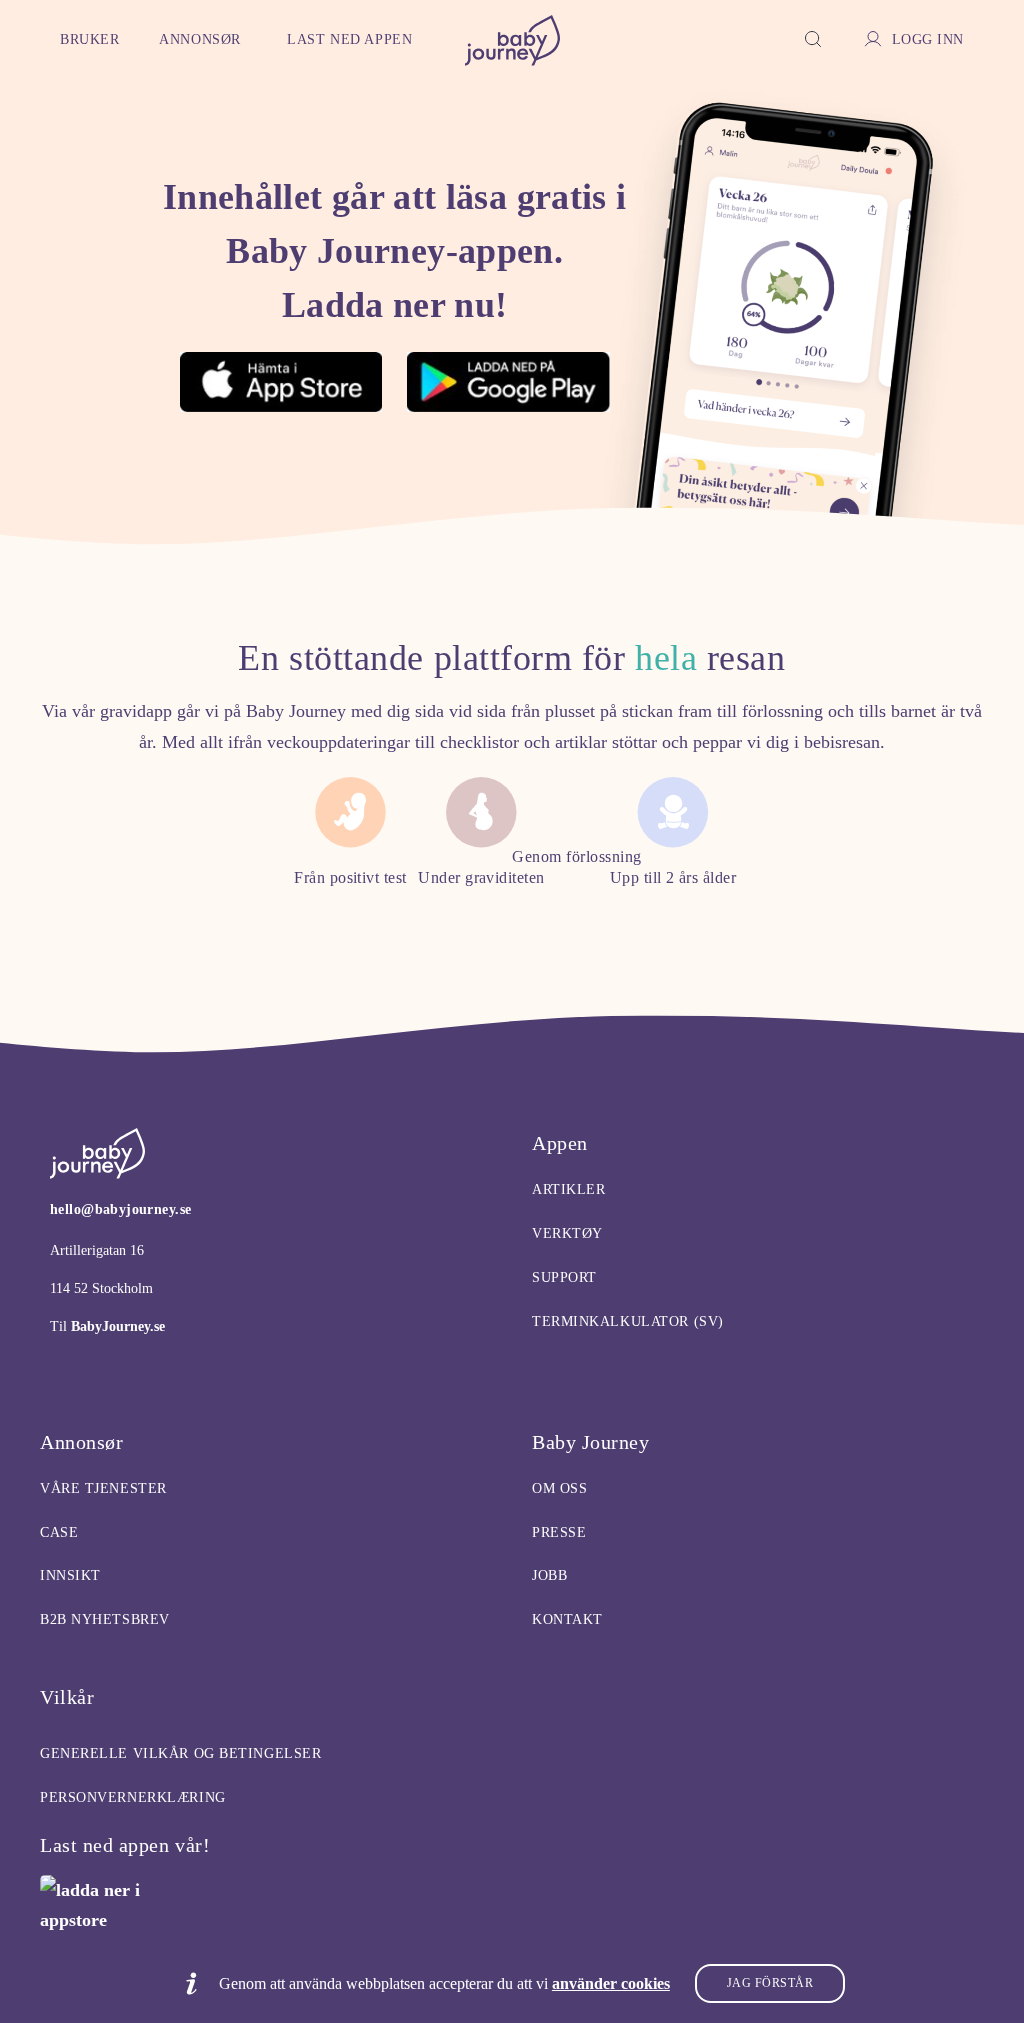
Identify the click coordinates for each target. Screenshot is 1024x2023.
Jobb (549, 1575)
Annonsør (199, 39)
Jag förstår (770, 1983)
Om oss (559, 1488)
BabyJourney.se (116, 1326)
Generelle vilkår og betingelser (180, 1753)
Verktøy (567, 1233)
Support (564, 1277)
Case (59, 1532)
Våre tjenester (103, 1488)
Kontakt (567, 1619)
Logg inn (928, 39)
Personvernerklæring (133, 1797)
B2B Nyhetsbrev (105, 1619)
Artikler (568, 1189)
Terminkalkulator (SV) (628, 1321)
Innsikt (70, 1575)
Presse (559, 1532)
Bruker (89, 39)
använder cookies (611, 1983)
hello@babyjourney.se (120, 1209)
